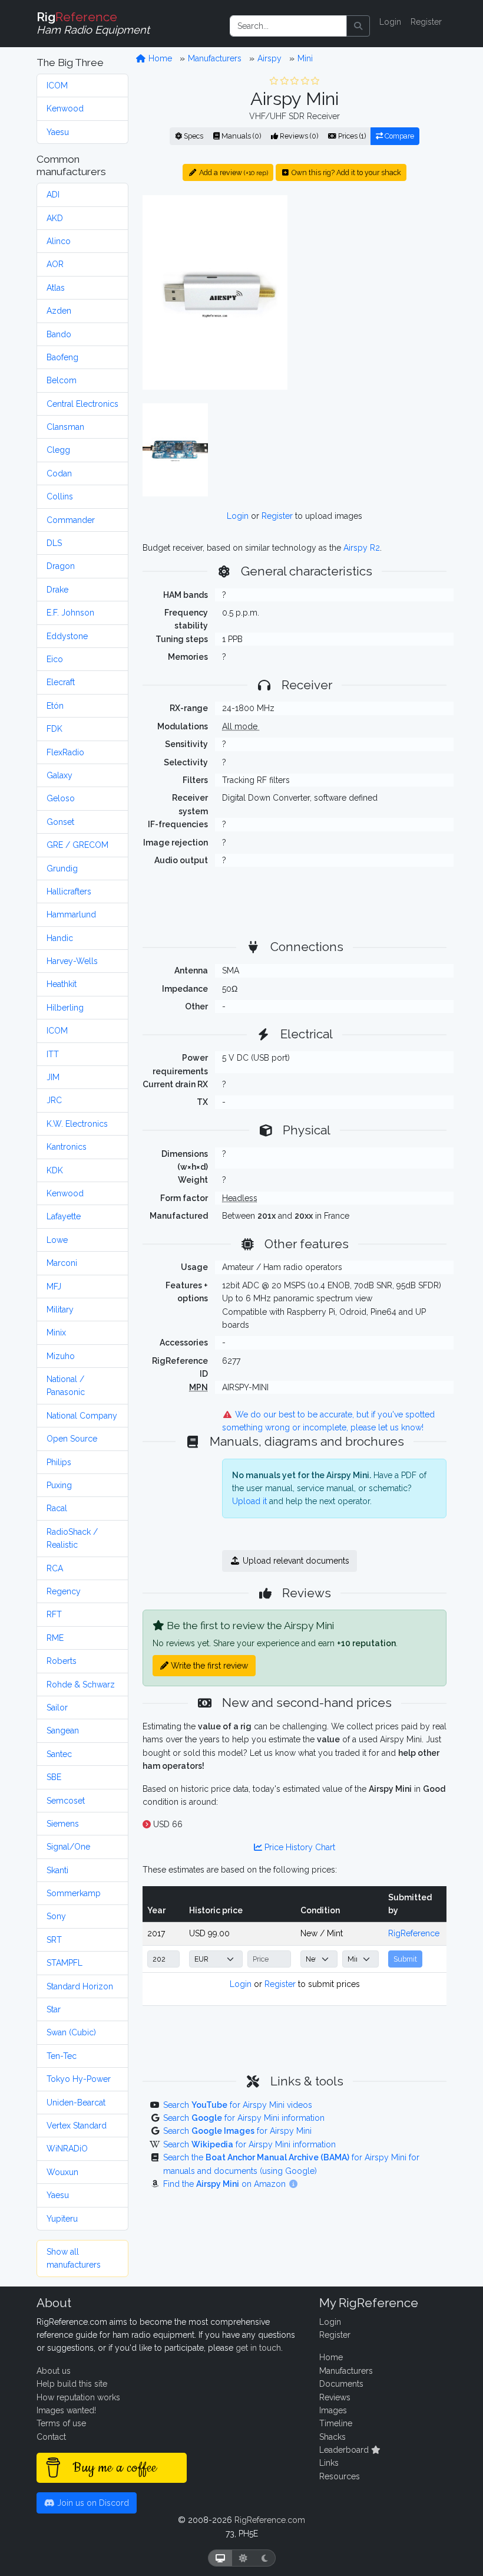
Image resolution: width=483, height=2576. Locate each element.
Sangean (63, 1731)
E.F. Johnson (70, 613)
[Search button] (358, 26)
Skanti (57, 1870)
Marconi (62, 1263)
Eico (55, 659)
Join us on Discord (92, 2503)
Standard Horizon (80, 1986)
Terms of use (61, 2423)
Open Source (72, 1439)
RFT (54, 1614)
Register (426, 22)
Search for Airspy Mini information (244, 2118)
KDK (55, 1170)
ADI (53, 195)
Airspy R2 (362, 548)
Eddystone (67, 636)
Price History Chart (299, 1847)
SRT (54, 1940)
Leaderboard (345, 2450)
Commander (71, 520)
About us (54, 2371)
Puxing (59, 1485)
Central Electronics (82, 404)
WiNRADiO (67, 2149)
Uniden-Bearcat (76, 2103)
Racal (57, 1508)
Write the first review (208, 1666)
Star (54, 2009)
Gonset (60, 822)
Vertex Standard (77, 2126)
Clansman (65, 427)
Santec (59, 1754)
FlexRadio (65, 752)
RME (55, 1638)
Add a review (233, 172)
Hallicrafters (69, 891)
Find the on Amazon (226, 2184)
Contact (51, 2437)
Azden (59, 311)
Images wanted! (66, 2410)
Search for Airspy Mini (237, 2131)
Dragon (61, 566)
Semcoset (66, 1801)
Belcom (62, 380)
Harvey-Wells (72, 961)
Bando (59, 334)
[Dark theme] (265, 2558)
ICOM (57, 85)
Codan (59, 473)
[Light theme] (243, 2558)
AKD (55, 218)
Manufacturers (215, 58)
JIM (53, 1077)
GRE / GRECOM (77, 845)
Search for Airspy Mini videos (238, 2105)
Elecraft (61, 682)
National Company (82, 1416)
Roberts (62, 1661)
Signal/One (68, 1847)
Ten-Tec (62, 2056)
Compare (398, 136)
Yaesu (58, 132)
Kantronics (67, 1147)
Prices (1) (351, 136)
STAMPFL (64, 1963)
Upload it (249, 1501)
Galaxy (59, 775)
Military (60, 1310)
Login (390, 22)
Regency (64, 1591)
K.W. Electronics (77, 1124)
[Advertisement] (374, 268)
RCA (55, 1568)
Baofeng (62, 357)
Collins (60, 496)
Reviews (335, 2397)
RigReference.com (270, 2520)
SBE (54, 1777)
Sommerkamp (74, 1893)
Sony (56, 1916)
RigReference (414, 1933)
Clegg (58, 450)
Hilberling (65, 1008)
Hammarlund (71, 914)
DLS (54, 543)
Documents (341, 2384)
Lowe (57, 1240)
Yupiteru (62, 2219)
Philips (59, 1462)
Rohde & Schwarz (81, 1685)
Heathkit (62, 984)
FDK (54, 729)
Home (159, 58)
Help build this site (72, 2384)
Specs (193, 136)
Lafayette (64, 1216)
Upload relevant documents (295, 1561)
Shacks (333, 2437)
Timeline (336, 2423)
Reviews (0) (298, 136)
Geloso (61, 798)
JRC (54, 1100)
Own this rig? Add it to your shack (345, 172)
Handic (60, 938)
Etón (55, 706)
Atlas (56, 288)
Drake (57, 590)
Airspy (269, 58)
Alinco (59, 241)
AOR (55, 264)
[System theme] (220, 2558)
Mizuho (61, 1356)
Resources (340, 2476)
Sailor (57, 1708)
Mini (305, 58)
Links (329, 2463)
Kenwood (65, 108)
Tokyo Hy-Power (79, 2079)
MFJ (54, 1287)
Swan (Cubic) (71, 2032)
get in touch (258, 2348)
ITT (53, 1054)
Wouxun (62, 2172)
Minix (56, 1333)
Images (333, 2410)
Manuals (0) (240, 136)
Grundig (62, 868)
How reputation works (78, 2397)
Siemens (63, 1824)
